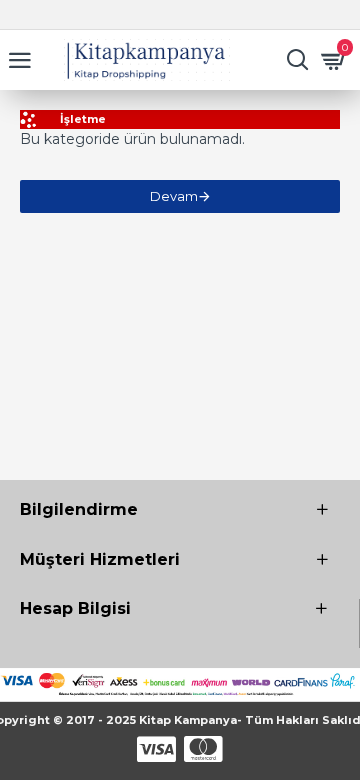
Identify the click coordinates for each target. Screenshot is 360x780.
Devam (174, 196)
